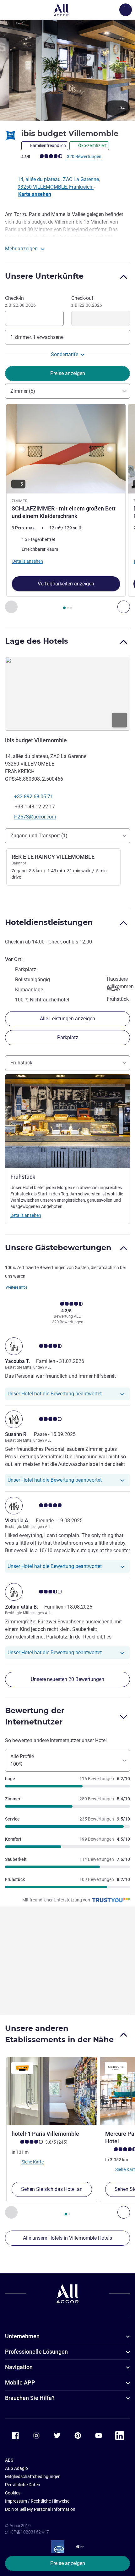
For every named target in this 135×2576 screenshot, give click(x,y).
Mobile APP (20, 2382)
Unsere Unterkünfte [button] (44, 276)
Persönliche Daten (23, 2485)
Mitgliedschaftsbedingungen (33, 2476)
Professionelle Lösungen (36, 2352)
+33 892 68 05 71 (34, 797)
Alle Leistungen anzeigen (67, 1019)
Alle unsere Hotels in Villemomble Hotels (67, 2238)
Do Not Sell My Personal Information (40, 2509)
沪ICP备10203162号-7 (27, 2532)
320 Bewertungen (84, 157)
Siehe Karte (32, 2162)
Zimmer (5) (23, 391)
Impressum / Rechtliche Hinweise (37, 2501)
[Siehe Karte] (67, 694)
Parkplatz (68, 1037)
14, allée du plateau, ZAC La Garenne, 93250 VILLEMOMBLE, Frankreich (59, 183)
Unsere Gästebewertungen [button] (58, 1248)
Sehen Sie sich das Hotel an (52, 2189)
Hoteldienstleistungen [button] (49, 922)
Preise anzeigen (68, 2563)
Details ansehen (26, 1215)
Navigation (19, 2367)
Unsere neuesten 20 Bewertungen (67, 1679)
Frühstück (21, 1063)
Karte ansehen (35, 194)
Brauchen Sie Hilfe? (30, 2398)
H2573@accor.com (35, 817)
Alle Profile (22, 1760)
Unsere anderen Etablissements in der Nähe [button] (59, 2034)
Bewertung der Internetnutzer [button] (35, 1716)
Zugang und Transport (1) (39, 836)
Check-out (87, 301)
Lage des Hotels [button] (37, 641)
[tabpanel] (67, 508)
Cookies (13, 2493)
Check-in (20, 301)
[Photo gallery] (67, 70)
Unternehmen (22, 2336)
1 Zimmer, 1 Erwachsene (37, 337)
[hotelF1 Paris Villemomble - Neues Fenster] (52, 2091)
